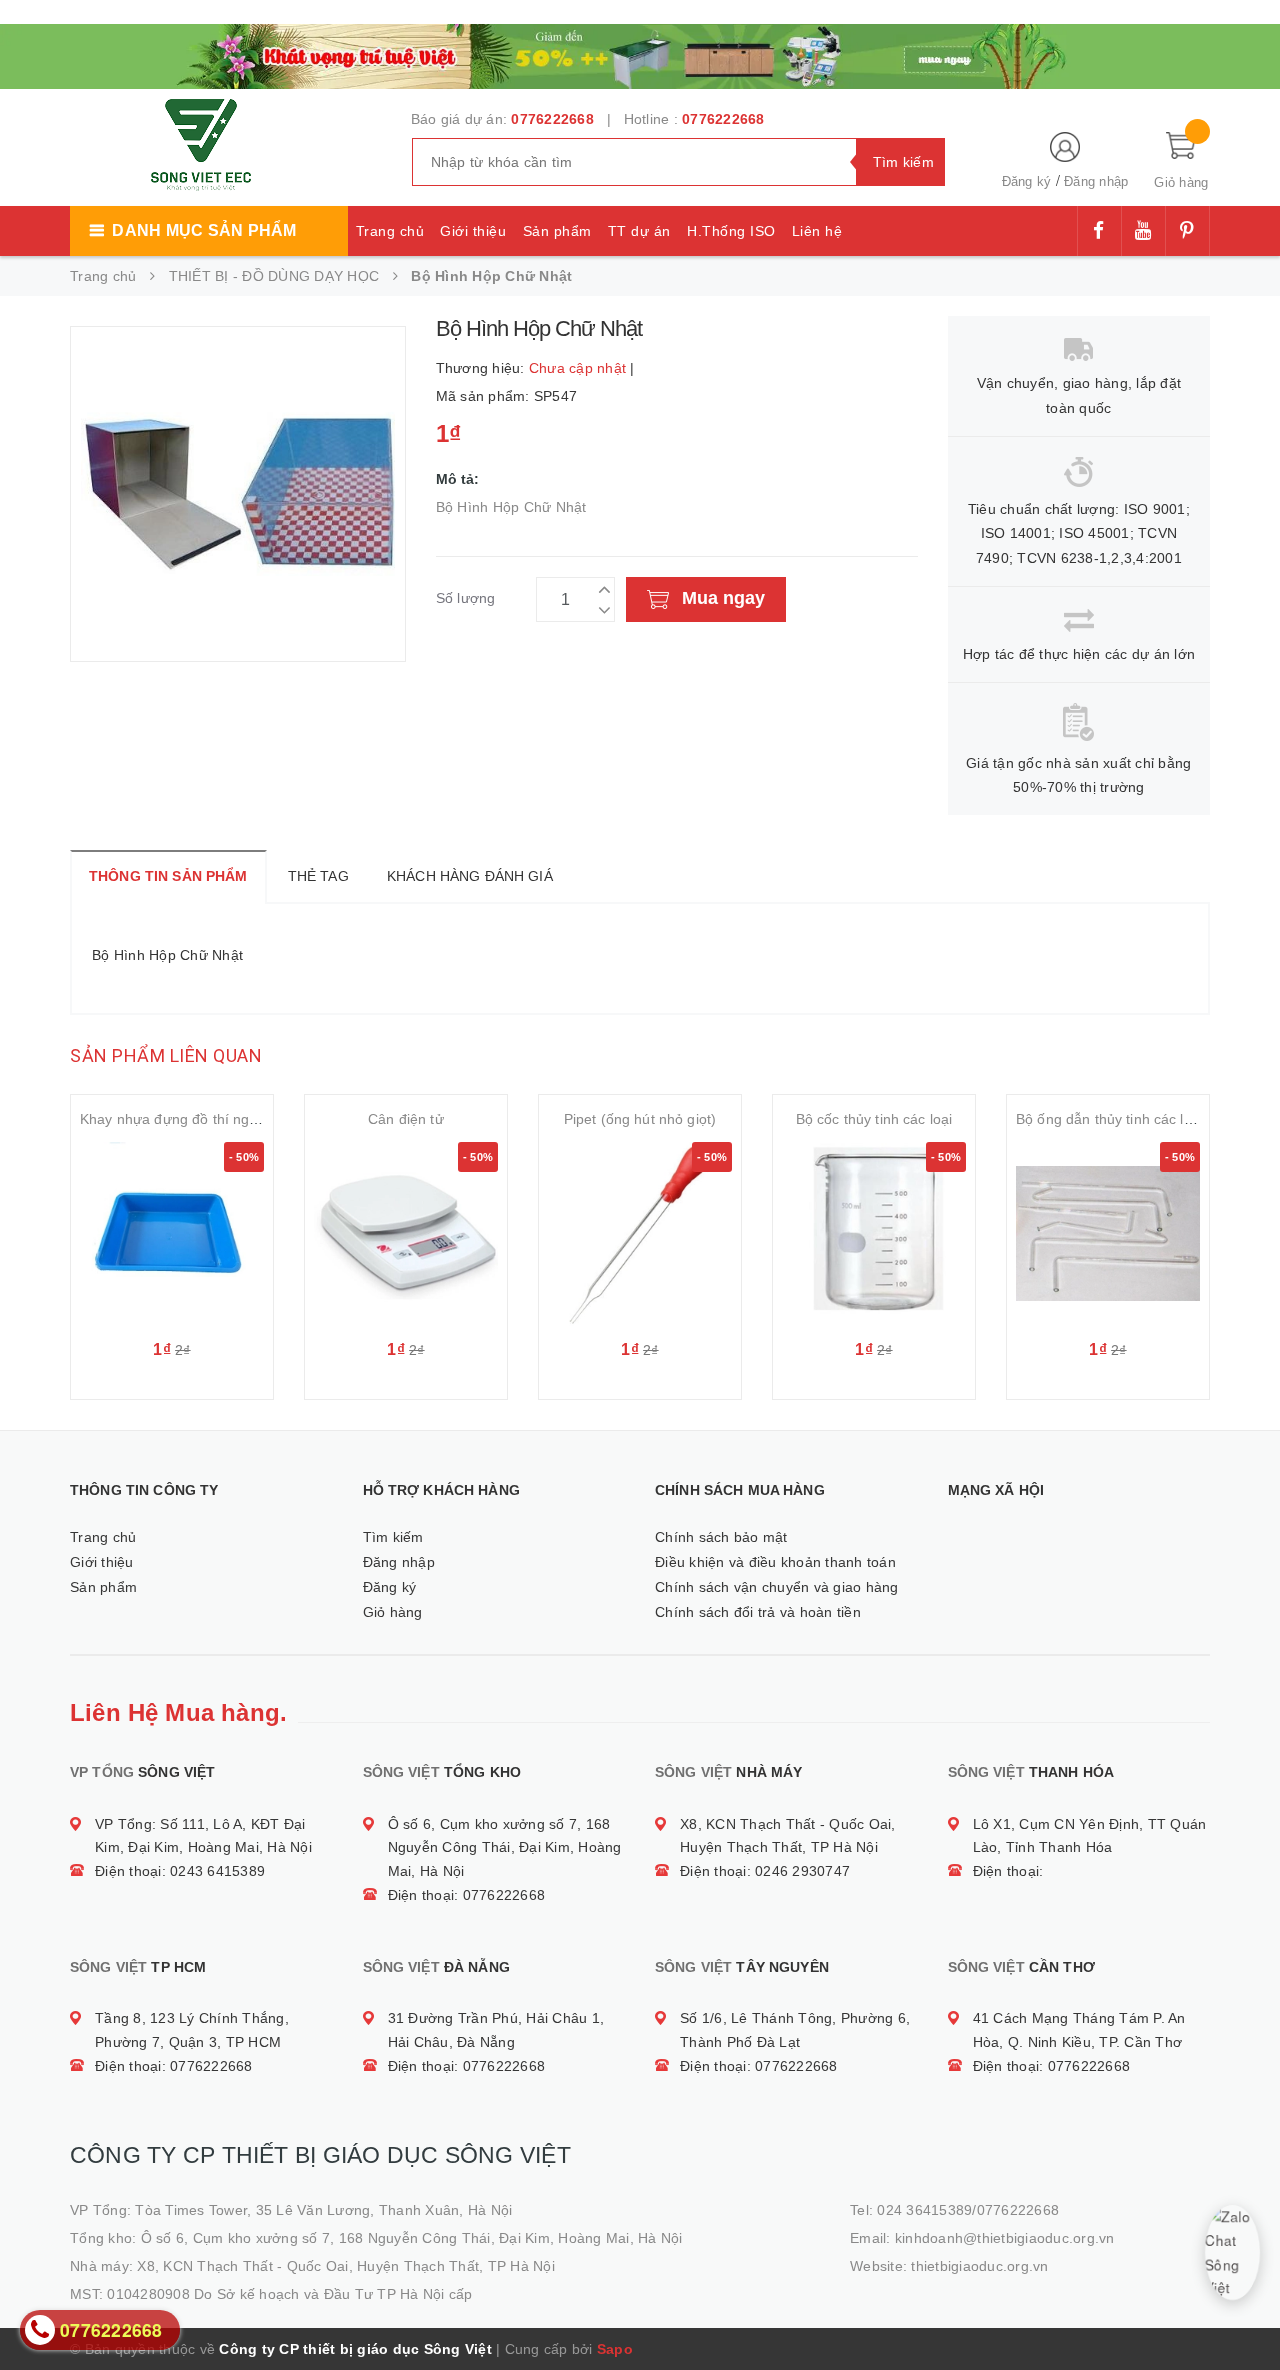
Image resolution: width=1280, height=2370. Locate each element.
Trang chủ (390, 231)
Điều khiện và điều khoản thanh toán (775, 1562)
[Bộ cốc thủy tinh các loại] (874, 1234)
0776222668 (552, 119)
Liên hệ (817, 231)
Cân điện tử (406, 1119)
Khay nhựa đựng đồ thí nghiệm (180, 1119)
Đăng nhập (1096, 181)
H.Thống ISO (731, 231)
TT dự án (639, 231)
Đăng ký (1027, 181)
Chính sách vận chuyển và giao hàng (777, 1587)
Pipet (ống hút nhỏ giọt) (640, 1119)
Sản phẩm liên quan (166, 1055)
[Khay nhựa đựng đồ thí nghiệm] (172, 1234)
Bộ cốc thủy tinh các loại (874, 1119)
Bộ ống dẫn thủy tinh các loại (1109, 1119)
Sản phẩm (557, 231)
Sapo (615, 2349)
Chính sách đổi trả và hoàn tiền (758, 1612)
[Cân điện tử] (406, 1234)
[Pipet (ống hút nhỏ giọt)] (640, 1234)
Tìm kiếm (393, 1537)
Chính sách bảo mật (721, 1537)
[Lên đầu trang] (1245, 2310)
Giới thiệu (473, 231)
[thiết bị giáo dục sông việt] (640, 54)
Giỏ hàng (393, 1612)
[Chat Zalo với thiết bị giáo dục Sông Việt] (1232, 2252)
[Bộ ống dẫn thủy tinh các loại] (1108, 1234)
